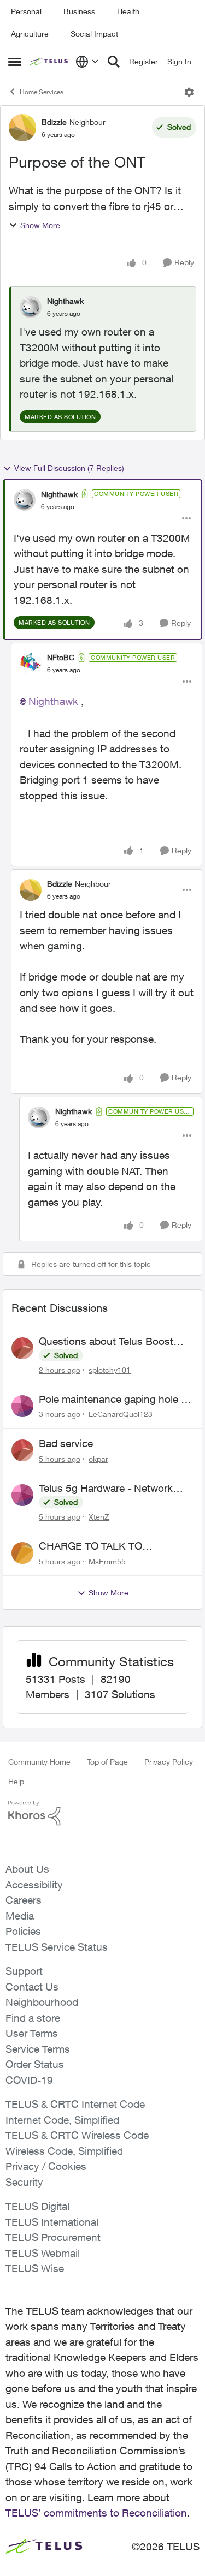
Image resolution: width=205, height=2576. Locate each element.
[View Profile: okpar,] (22, 1450)
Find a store (33, 2018)
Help (16, 1781)
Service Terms (38, 2049)
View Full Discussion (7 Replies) (69, 468)
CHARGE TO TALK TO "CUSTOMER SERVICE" (96, 1546)
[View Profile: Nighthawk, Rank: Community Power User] (25, 500)
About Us (27, 1869)
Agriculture (30, 34)
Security (24, 2182)
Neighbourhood (42, 2002)
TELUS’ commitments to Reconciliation (96, 2513)
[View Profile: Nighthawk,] (31, 307)
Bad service (66, 1443)
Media (20, 1916)
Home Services (42, 92)
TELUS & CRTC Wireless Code (77, 2135)
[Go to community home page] (50, 62)
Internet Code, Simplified (62, 2120)
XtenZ (99, 1517)
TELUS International (52, 2222)
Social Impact (94, 34)
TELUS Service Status (57, 1947)
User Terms (32, 2033)
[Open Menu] (189, 92)
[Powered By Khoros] (102, 1813)
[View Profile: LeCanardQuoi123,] (22, 1406)
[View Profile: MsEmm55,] (22, 1553)
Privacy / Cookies (46, 2166)
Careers (24, 1900)
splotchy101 (110, 1370)
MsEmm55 (107, 1561)
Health (128, 11)
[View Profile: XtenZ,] (22, 1495)
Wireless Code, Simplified (64, 2151)
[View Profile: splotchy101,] (22, 1348)
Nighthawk (65, 301)
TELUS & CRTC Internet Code (75, 2104)
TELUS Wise (35, 2268)
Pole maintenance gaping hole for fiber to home (116, 1400)
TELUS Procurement (53, 2237)
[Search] (114, 62)
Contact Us (32, 1987)
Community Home (39, 1762)
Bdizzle (54, 122)
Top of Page (107, 1762)
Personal (26, 11)
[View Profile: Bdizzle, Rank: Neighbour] (22, 128)
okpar (98, 1459)
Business (79, 11)
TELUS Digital (37, 2206)
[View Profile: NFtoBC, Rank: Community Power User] (31, 664)
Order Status (35, 2064)
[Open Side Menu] (15, 62)
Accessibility (34, 1885)
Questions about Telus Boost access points (106, 1342)
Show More (40, 225)
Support (24, 1971)
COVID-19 (29, 2080)
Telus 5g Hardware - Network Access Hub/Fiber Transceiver (108, 1489)
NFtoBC (61, 657)
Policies (23, 1931)
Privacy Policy (169, 1762)
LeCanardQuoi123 (121, 1414)
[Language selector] (87, 62)
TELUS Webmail (43, 2253)
